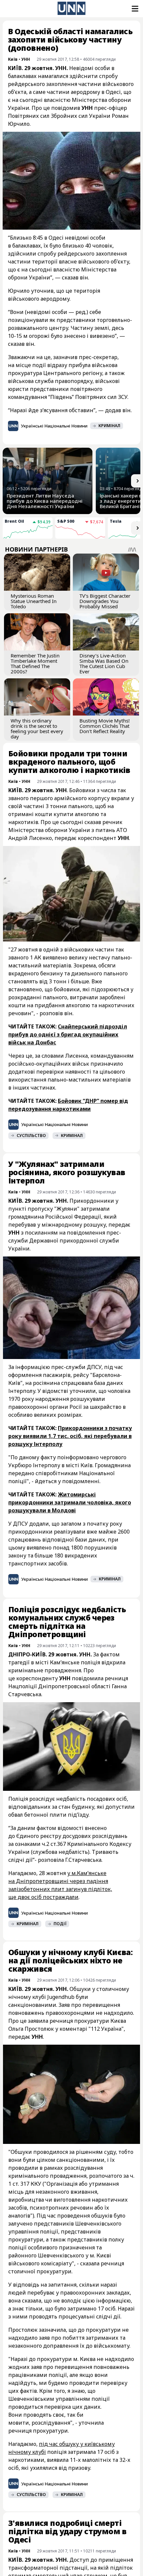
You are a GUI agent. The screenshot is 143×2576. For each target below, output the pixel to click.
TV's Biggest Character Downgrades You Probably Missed (105, 601)
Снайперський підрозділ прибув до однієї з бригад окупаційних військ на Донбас (68, 1034)
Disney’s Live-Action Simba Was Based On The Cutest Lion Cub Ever (104, 663)
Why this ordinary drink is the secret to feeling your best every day (37, 728)
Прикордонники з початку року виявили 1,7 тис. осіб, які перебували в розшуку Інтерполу (70, 1436)
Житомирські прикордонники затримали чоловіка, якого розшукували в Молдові (70, 1502)
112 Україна (106, 2029)
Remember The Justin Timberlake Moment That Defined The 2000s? (35, 663)
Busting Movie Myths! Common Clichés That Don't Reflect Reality (105, 726)
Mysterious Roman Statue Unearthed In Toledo (34, 601)
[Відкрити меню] (134, 9)
